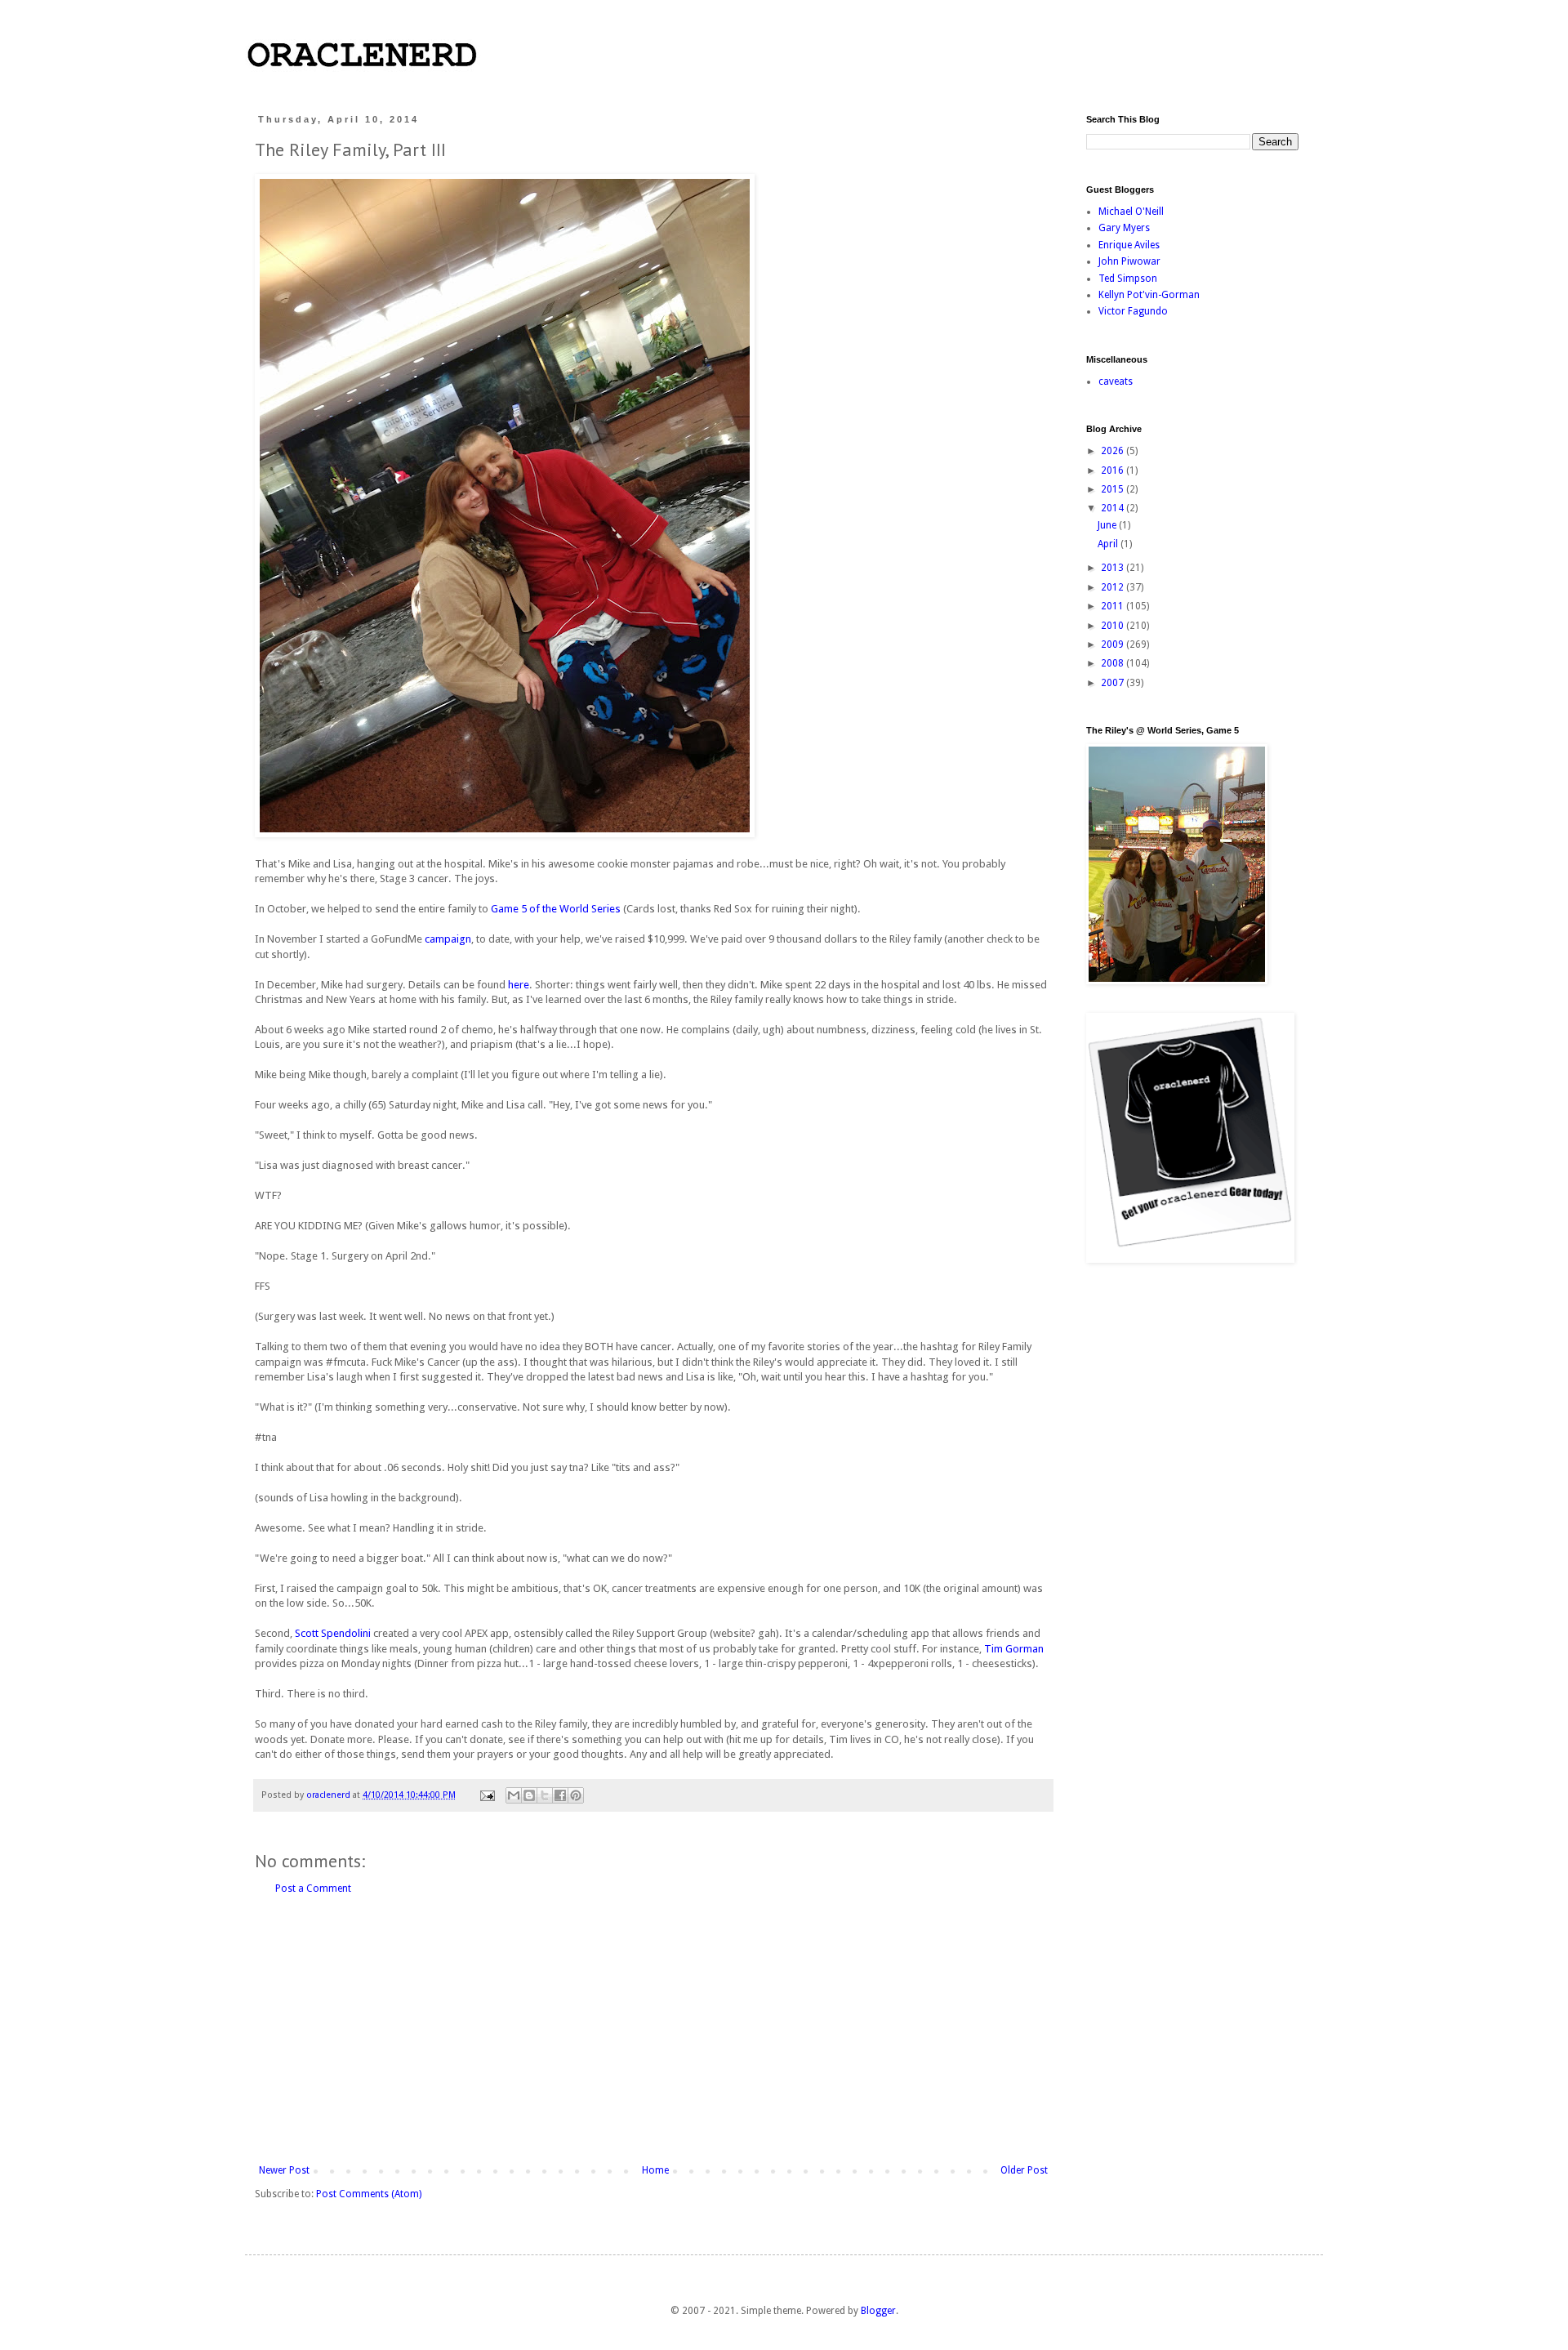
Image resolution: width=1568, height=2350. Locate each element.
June (1108, 525)
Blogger (878, 2311)
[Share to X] (545, 1795)
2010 (1114, 626)
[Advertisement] (653, 2030)
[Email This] (514, 1795)
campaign (448, 939)
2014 (1114, 508)
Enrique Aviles (1129, 245)
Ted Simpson (1128, 279)
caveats (1116, 381)
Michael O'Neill (1131, 212)
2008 (1114, 663)
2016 (1114, 470)
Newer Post (284, 2170)
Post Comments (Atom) (369, 2194)
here (519, 985)
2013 (1114, 568)
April (1109, 544)
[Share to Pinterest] (576, 1795)
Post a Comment (313, 1888)
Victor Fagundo (1133, 311)
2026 (1114, 451)
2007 (1114, 683)
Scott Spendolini (333, 1633)
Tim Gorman (1014, 1649)
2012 (1114, 587)
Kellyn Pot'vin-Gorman (1149, 295)
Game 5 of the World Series (556, 909)
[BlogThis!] (529, 1795)
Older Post (1024, 2170)
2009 (1114, 644)
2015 (1114, 489)
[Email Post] (487, 1795)
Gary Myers (1124, 228)
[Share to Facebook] (560, 1795)
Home (655, 2170)
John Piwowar (1129, 261)
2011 (1114, 606)
